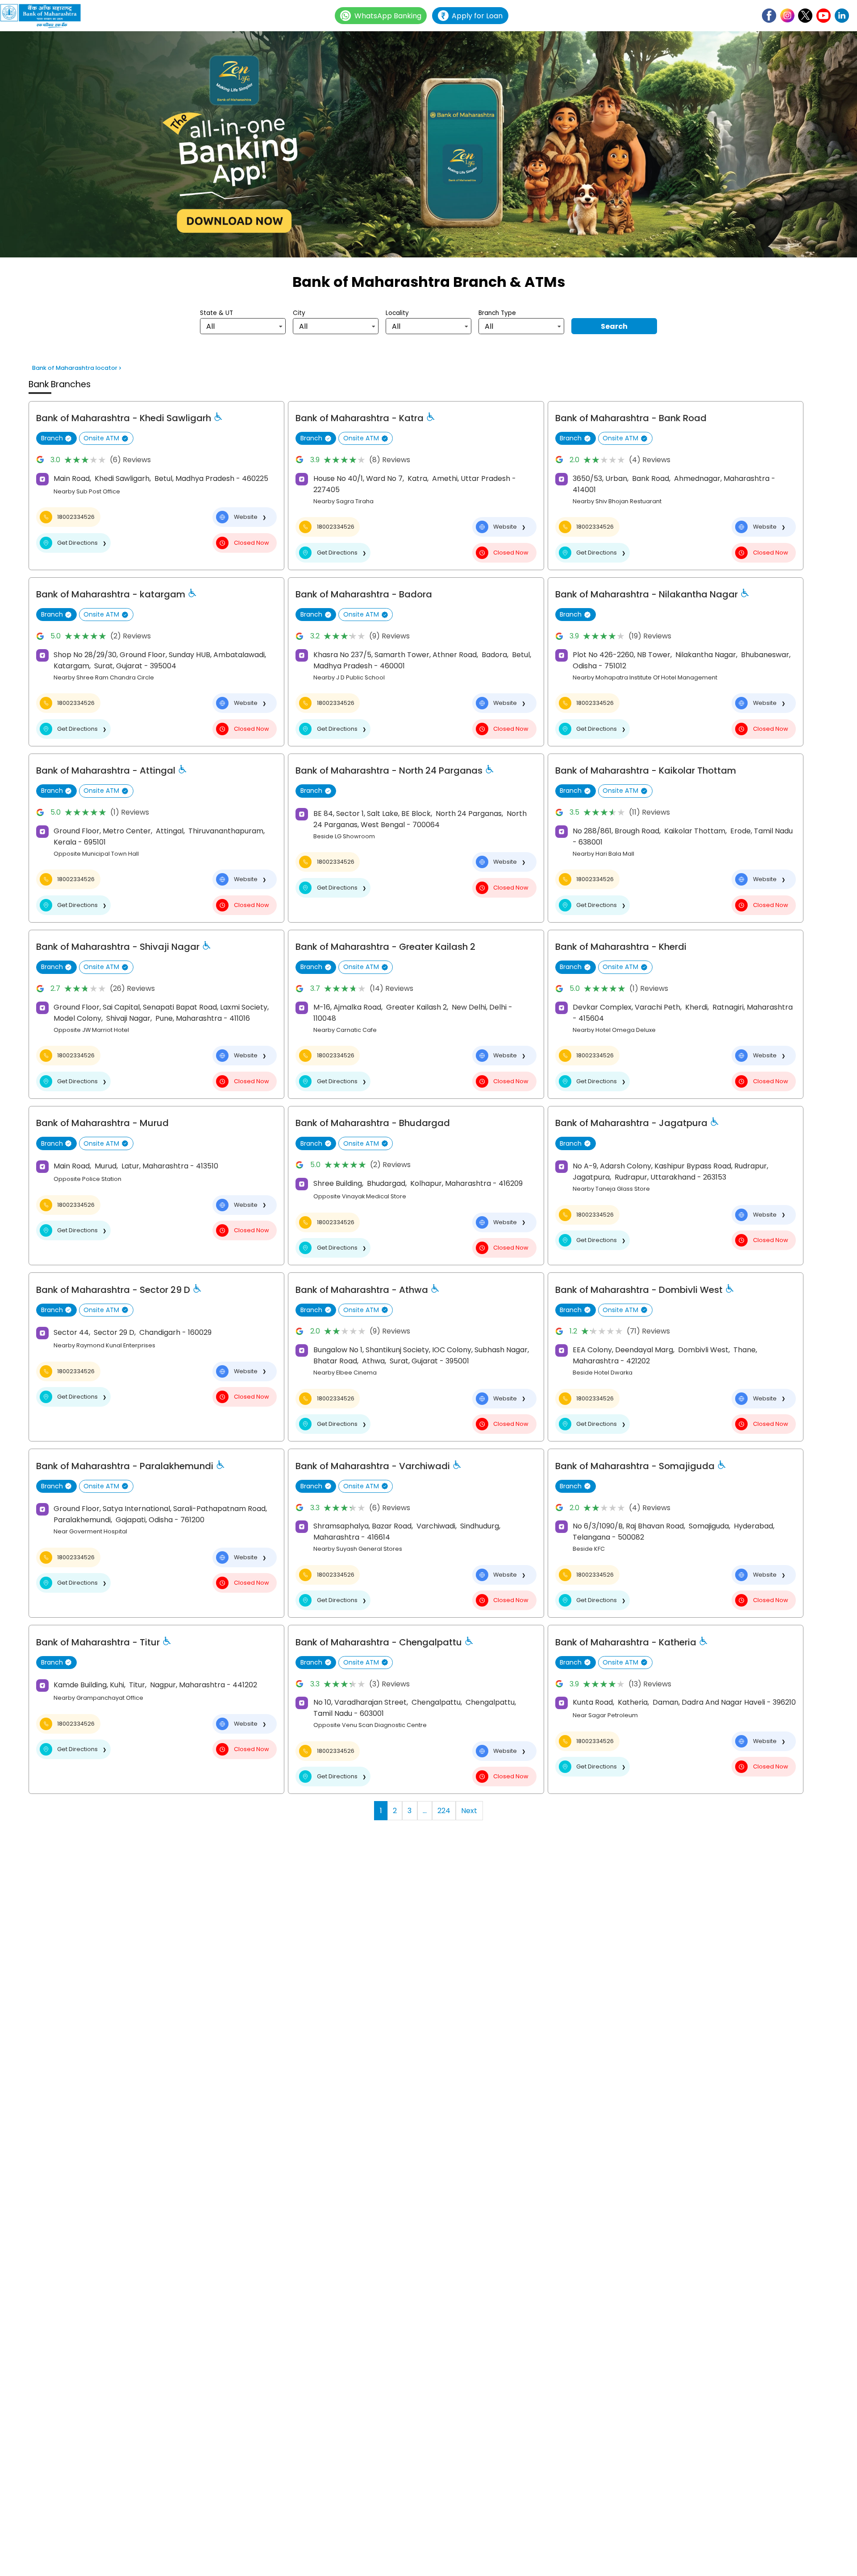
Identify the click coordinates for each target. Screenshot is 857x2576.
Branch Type (497, 313)
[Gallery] (428, 146)
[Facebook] (769, 16)
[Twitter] (805, 16)
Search (614, 326)
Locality (397, 313)
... (425, 1811)
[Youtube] (824, 16)
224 (444, 1811)
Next (469, 1811)
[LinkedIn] (842, 16)
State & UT (216, 313)
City (299, 313)
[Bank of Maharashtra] (45, 16)
